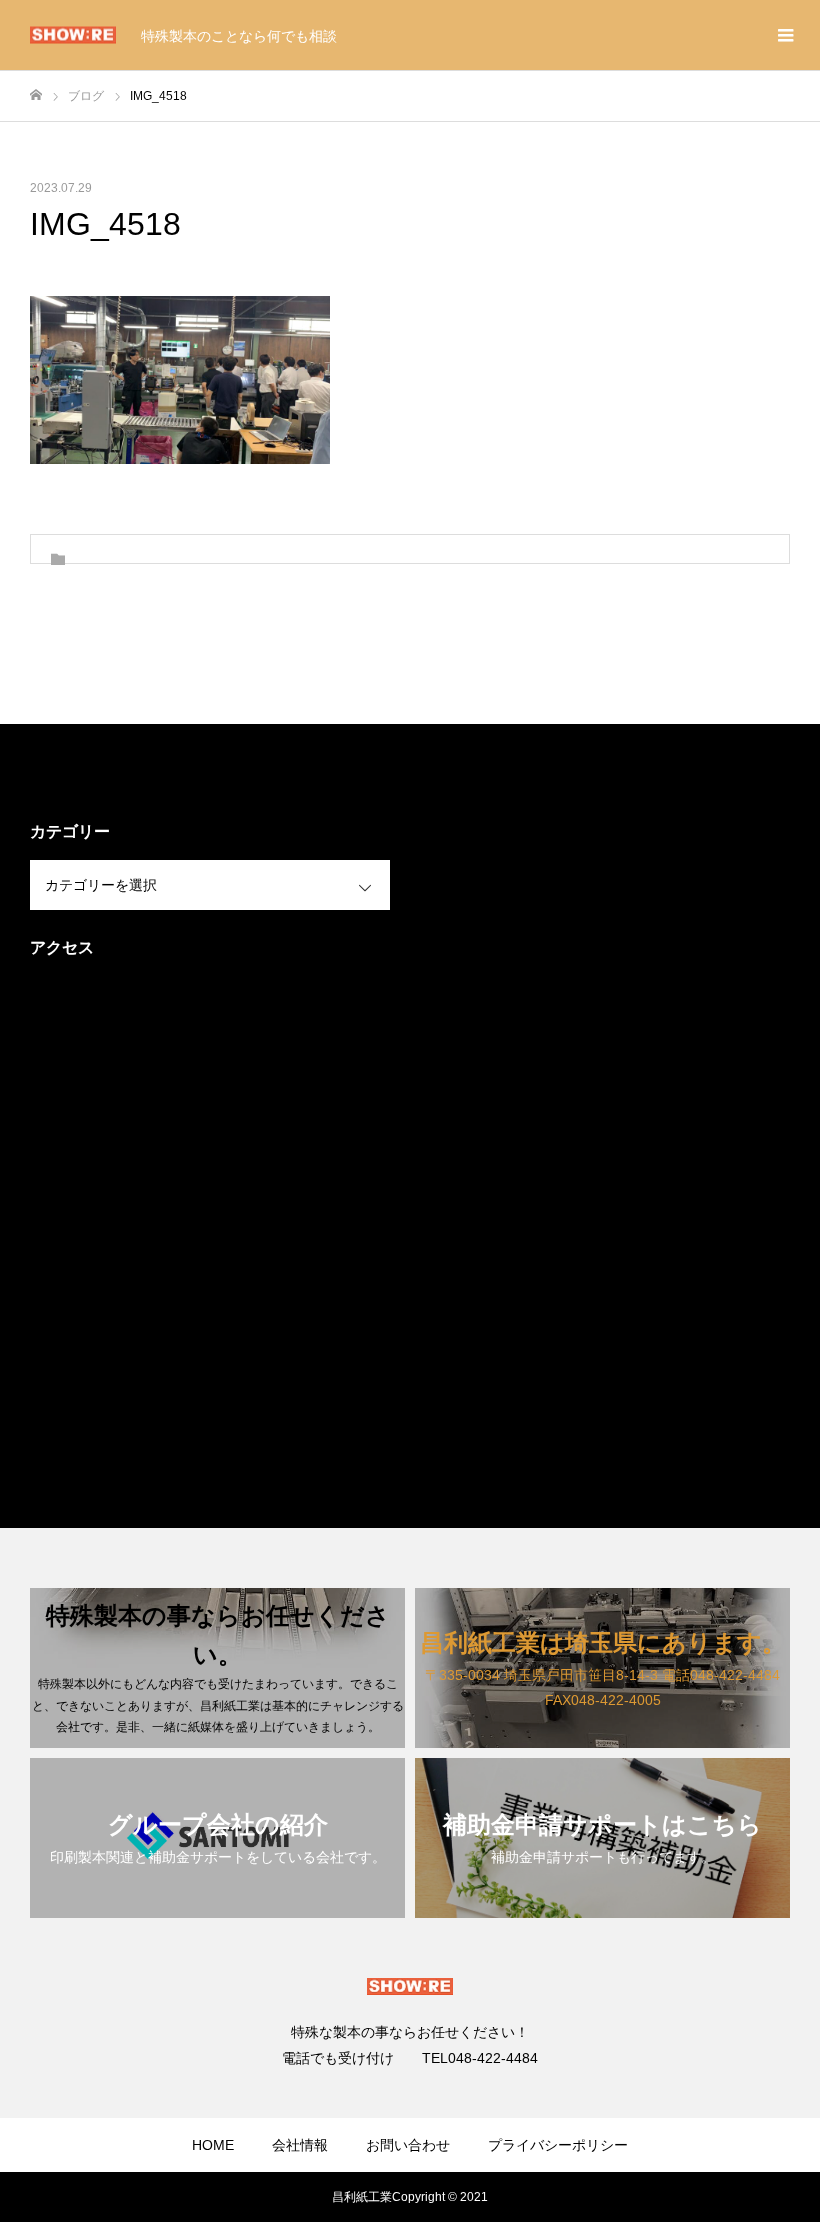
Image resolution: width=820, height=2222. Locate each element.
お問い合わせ (408, 2145)
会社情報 (300, 2145)
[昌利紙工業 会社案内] (73, 35)
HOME (213, 2145)
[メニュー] (785, 35)
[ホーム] (36, 95)
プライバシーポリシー (558, 2145)
